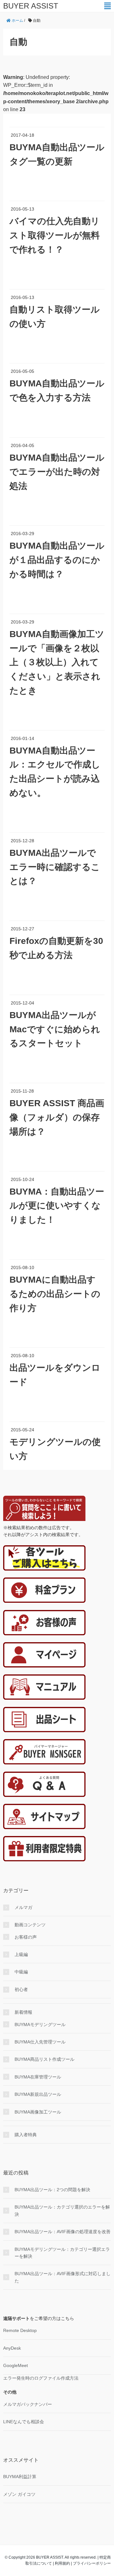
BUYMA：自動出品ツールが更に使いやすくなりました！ (57, 1206)
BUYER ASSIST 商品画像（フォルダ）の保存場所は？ (57, 1117)
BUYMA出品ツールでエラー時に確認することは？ (55, 867)
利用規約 (62, 2563)
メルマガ (23, 1907)
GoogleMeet (16, 2365)
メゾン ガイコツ (19, 2494)
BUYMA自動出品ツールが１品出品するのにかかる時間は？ (57, 560)
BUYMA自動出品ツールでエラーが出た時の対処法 (57, 472)
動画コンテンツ (30, 1925)
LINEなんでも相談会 (24, 2422)
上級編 (21, 1954)
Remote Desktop (20, 2330)
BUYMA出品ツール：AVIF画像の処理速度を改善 (63, 2232)
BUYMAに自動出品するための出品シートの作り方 (55, 1294)
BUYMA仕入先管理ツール (40, 2042)
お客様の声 (26, 1937)
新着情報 (23, 2012)
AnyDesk (12, 2348)
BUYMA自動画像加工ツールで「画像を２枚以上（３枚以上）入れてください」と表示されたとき (57, 662)
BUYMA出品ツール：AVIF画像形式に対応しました (63, 2277)
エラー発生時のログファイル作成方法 (41, 2378)
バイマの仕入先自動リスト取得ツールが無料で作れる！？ (55, 235)
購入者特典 (26, 2135)
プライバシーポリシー (92, 2563)
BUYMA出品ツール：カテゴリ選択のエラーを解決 (62, 2210)
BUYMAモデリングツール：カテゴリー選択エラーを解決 (62, 2253)
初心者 (21, 1989)
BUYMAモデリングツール (40, 2024)
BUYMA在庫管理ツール (38, 2077)
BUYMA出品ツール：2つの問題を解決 (52, 2190)
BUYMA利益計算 (20, 2477)
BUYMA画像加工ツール (38, 2112)
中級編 (21, 1972)
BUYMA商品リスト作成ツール (44, 2059)
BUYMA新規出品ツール (38, 2094)
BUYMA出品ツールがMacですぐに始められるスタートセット (55, 1029)
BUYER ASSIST (31, 6)
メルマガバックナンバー (28, 2404)
